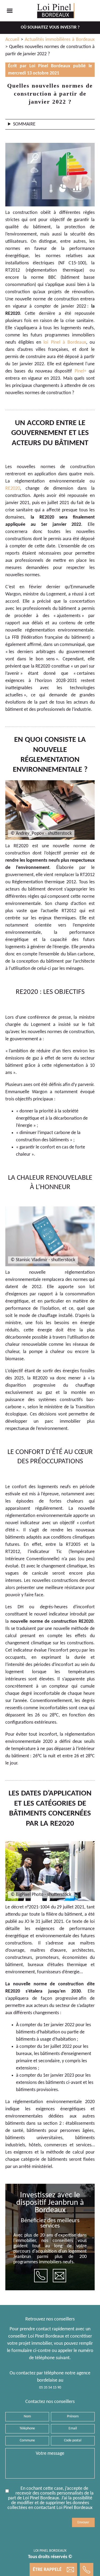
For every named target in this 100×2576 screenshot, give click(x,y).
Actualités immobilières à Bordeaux (60, 40)
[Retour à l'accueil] (56, 11)
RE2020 (13, 489)
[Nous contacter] (59, 2276)
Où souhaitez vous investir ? (50, 28)
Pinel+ (81, 371)
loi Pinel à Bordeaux (65, 342)
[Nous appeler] (41, 2276)
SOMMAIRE (24, 124)
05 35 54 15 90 (50, 2388)
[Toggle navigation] (10, 11)
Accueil (12, 40)
